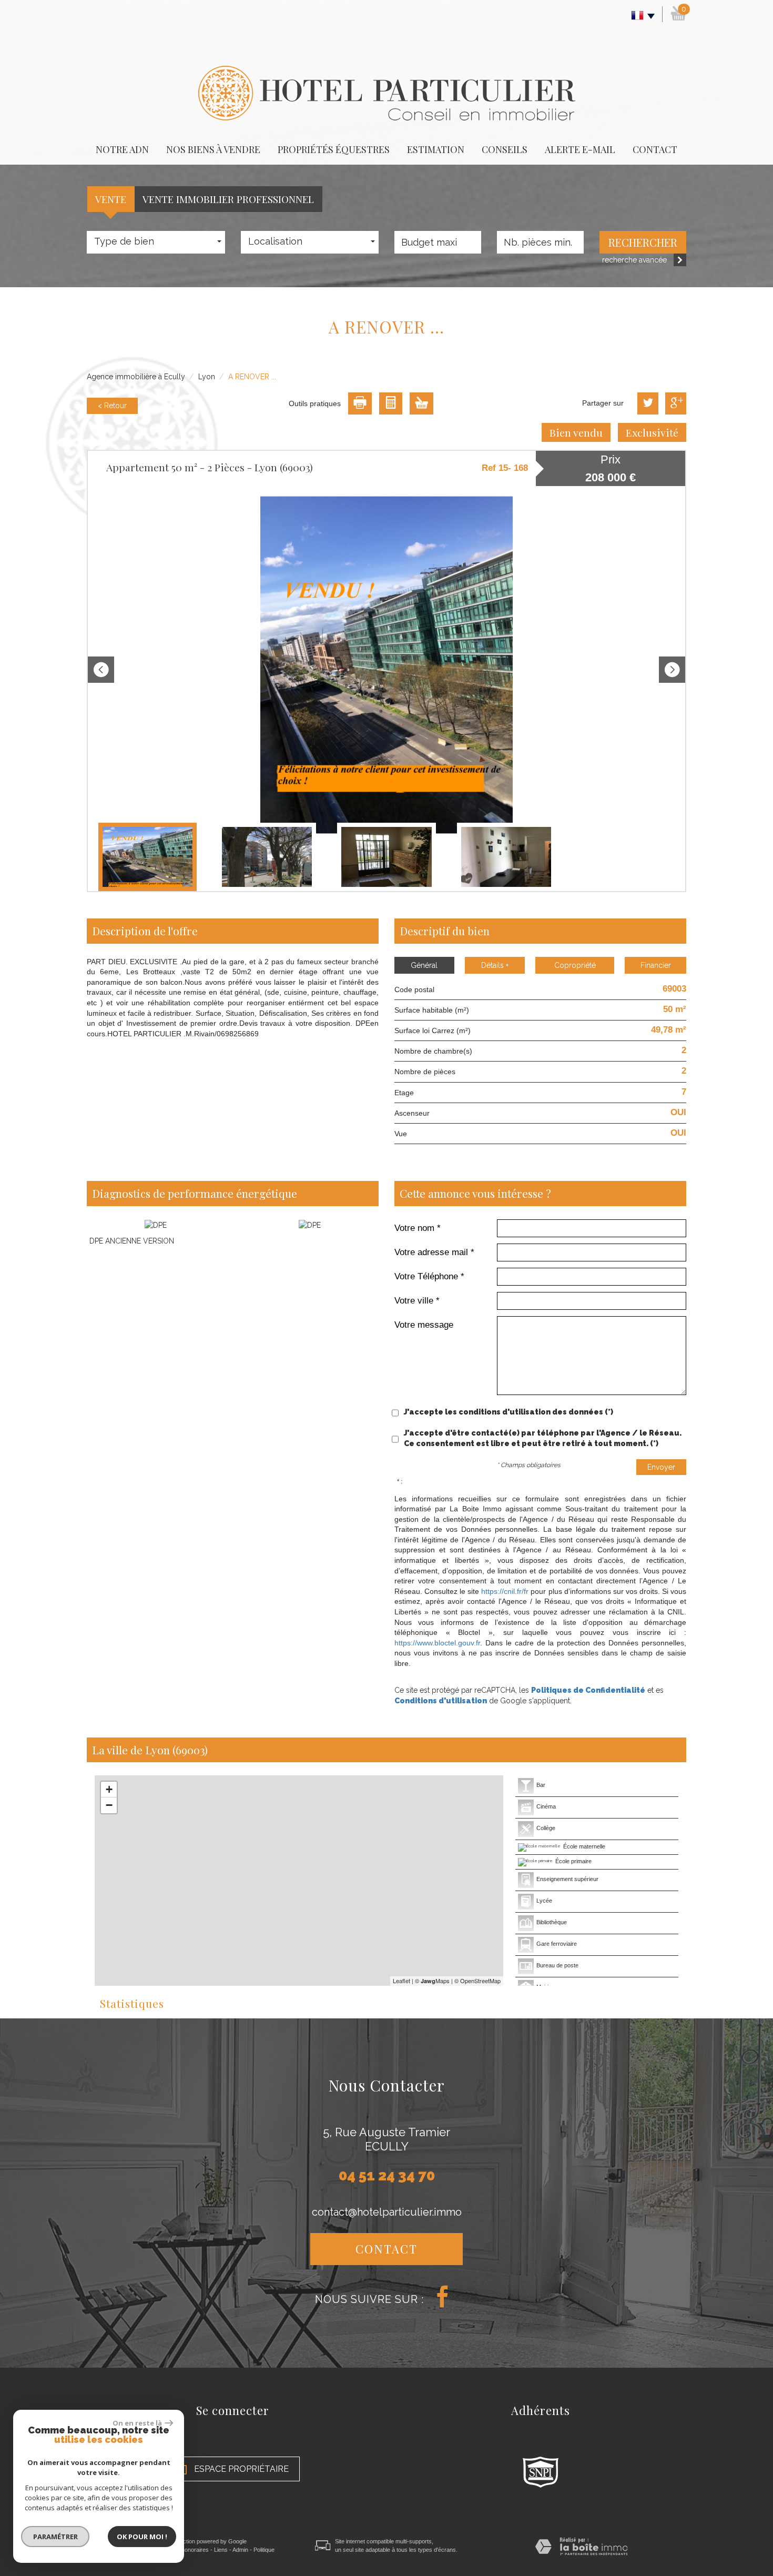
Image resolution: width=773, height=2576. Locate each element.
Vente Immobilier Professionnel (228, 199)
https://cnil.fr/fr (505, 1591)
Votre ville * (417, 1301)
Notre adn (122, 149)
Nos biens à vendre (213, 149)
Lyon (207, 377)
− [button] (109, 1805)
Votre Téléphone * (429, 1276)
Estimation (436, 149)
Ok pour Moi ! (142, 2537)
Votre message (424, 1325)
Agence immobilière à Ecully (136, 377)
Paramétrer (55, 2537)
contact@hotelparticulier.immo (387, 2212)
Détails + (495, 965)
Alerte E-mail (580, 149)
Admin (240, 2550)
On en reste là (137, 2423)
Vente (111, 199)
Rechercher (643, 242)
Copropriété (575, 965)
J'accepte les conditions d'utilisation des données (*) (508, 1412)
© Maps (432, 1981)
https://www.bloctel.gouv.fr (437, 1643)
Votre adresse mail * (434, 1252)
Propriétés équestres (334, 149)
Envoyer (661, 1467)
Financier (656, 965)
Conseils (505, 149)
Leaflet (401, 1981)
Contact (655, 149)
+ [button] (109, 1789)
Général (424, 965)
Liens (221, 2550)
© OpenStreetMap (477, 1981)
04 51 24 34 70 (387, 2175)
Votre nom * (418, 1228)
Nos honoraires (189, 2550)
